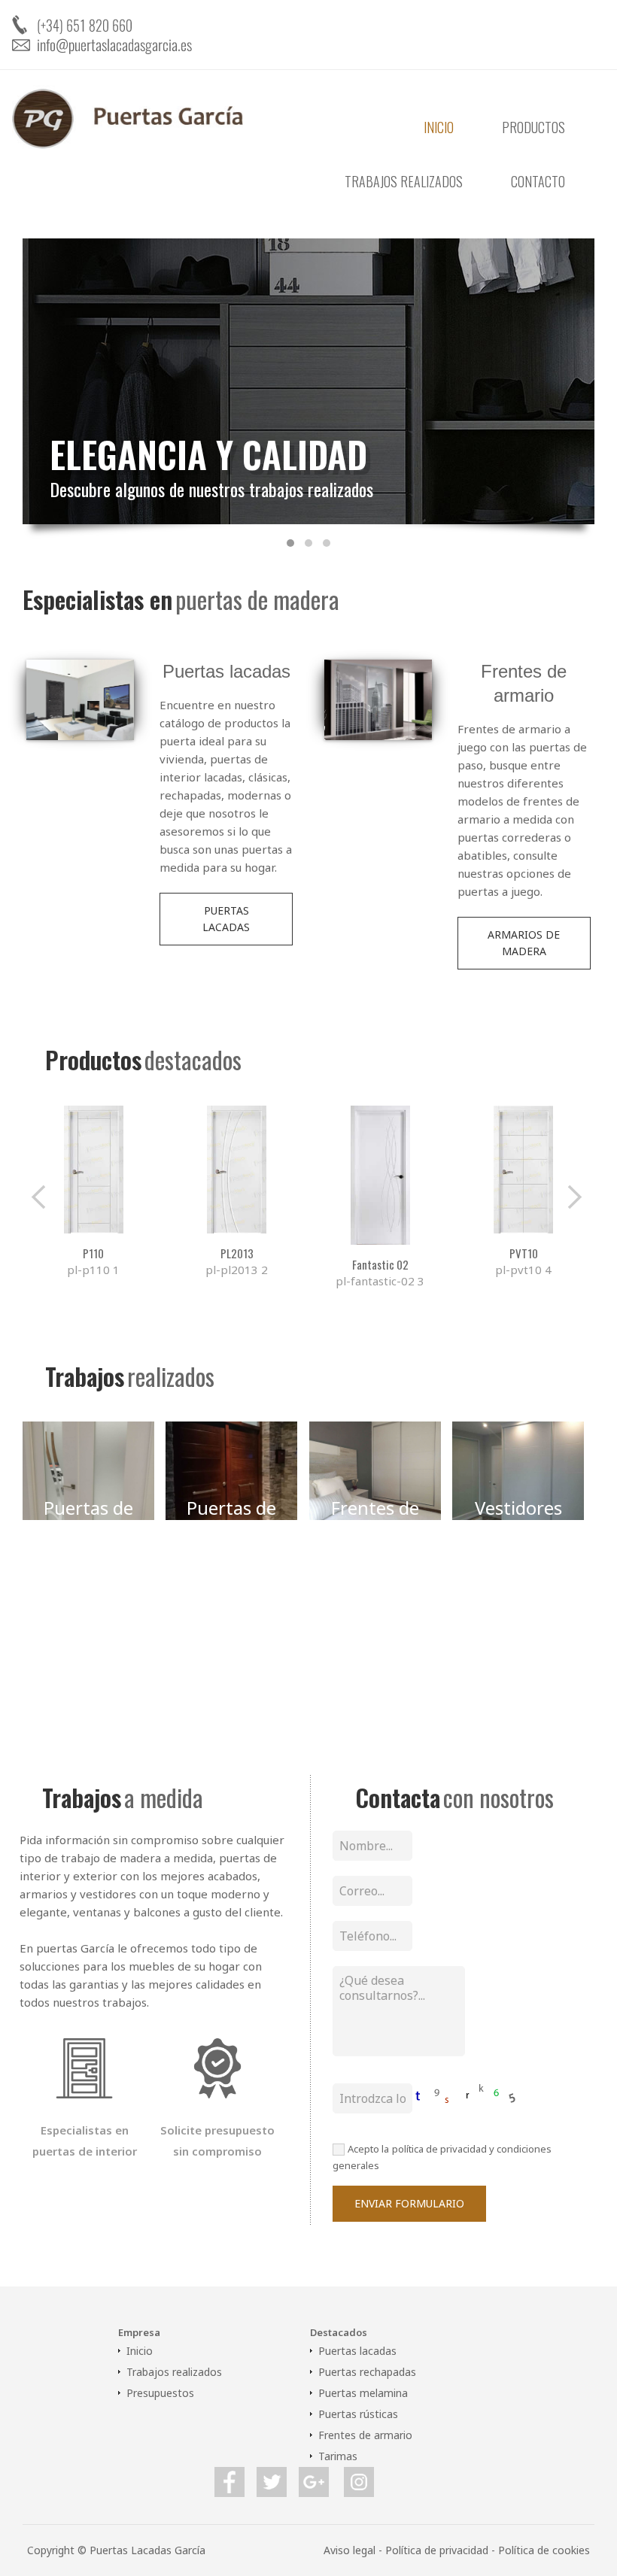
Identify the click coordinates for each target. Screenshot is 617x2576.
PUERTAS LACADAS (226, 919)
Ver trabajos (88, 1582)
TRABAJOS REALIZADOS (404, 181)
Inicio (140, 2351)
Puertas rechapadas (367, 2372)
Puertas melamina (363, 2393)
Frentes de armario (365, 2435)
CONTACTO (538, 181)
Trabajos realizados (174, 2372)
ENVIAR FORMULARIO (409, 2203)
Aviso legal (350, 2550)
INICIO (439, 127)
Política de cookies (544, 2550)
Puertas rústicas (358, 2414)
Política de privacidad (437, 2550)
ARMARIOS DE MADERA (524, 943)
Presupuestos (160, 2393)
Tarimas (338, 2456)
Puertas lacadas (357, 2351)
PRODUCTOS (533, 127)
